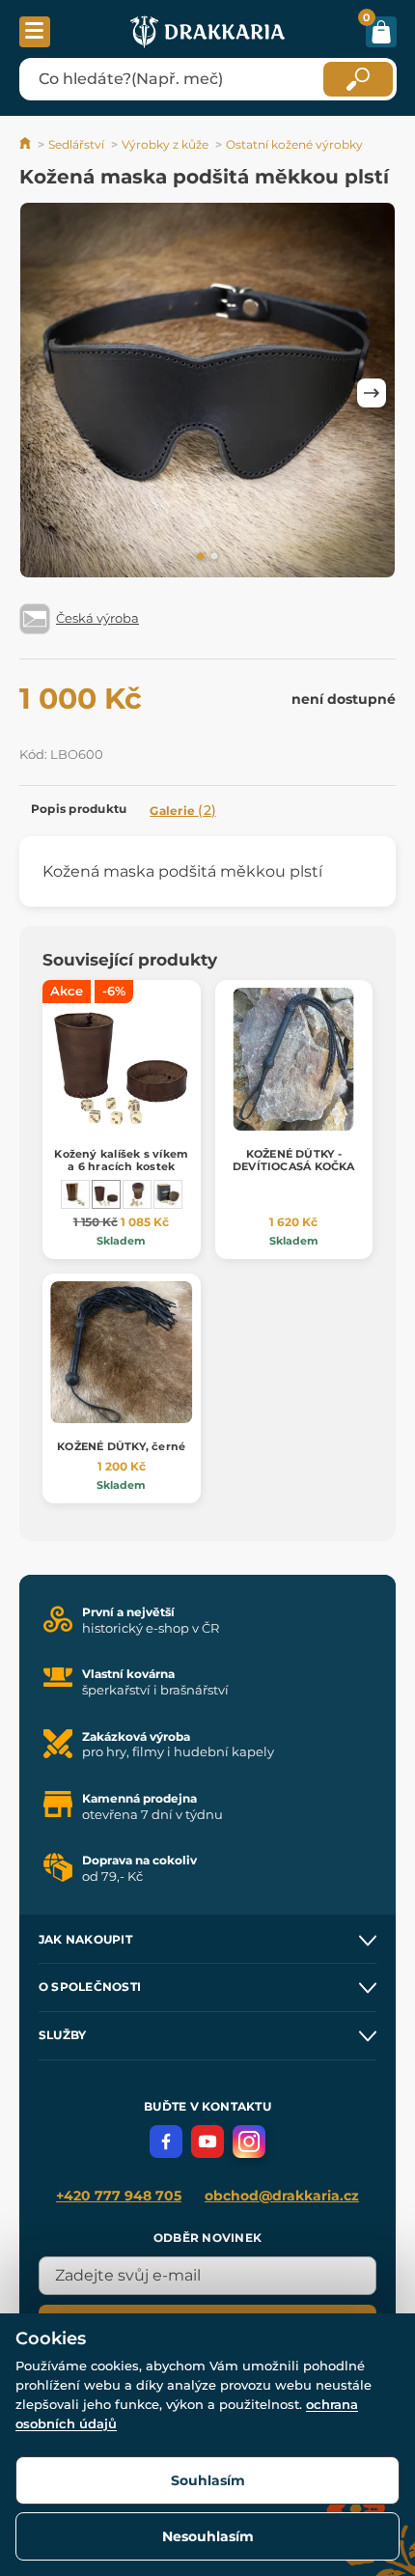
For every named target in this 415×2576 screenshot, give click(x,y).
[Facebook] (166, 2142)
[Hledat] (358, 79)
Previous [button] (43, 393)
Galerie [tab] (183, 810)
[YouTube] (207, 2142)
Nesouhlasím (208, 2536)
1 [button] (201, 557)
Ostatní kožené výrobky (294, 144)
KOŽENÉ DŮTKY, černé (121, 1446)
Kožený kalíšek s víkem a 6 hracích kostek (121, 1160)
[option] (207, 393)
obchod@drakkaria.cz (282, 2196)
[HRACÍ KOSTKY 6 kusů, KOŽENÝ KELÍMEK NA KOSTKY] (75, 1194)
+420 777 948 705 (119, 2196)
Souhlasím (208, 2480)
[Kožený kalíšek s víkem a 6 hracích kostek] (106, 1194)
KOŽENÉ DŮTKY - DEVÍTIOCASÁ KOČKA (294, 1160)
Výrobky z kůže (165, 144)
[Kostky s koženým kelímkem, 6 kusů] (137, 1194)
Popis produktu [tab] (79, 809)
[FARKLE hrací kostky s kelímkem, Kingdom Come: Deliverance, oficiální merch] (168, 1194)
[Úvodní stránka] (27, 144)
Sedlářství (76, 144)
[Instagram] (249, 2142)
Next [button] (372, 393)
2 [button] (214, 557)
